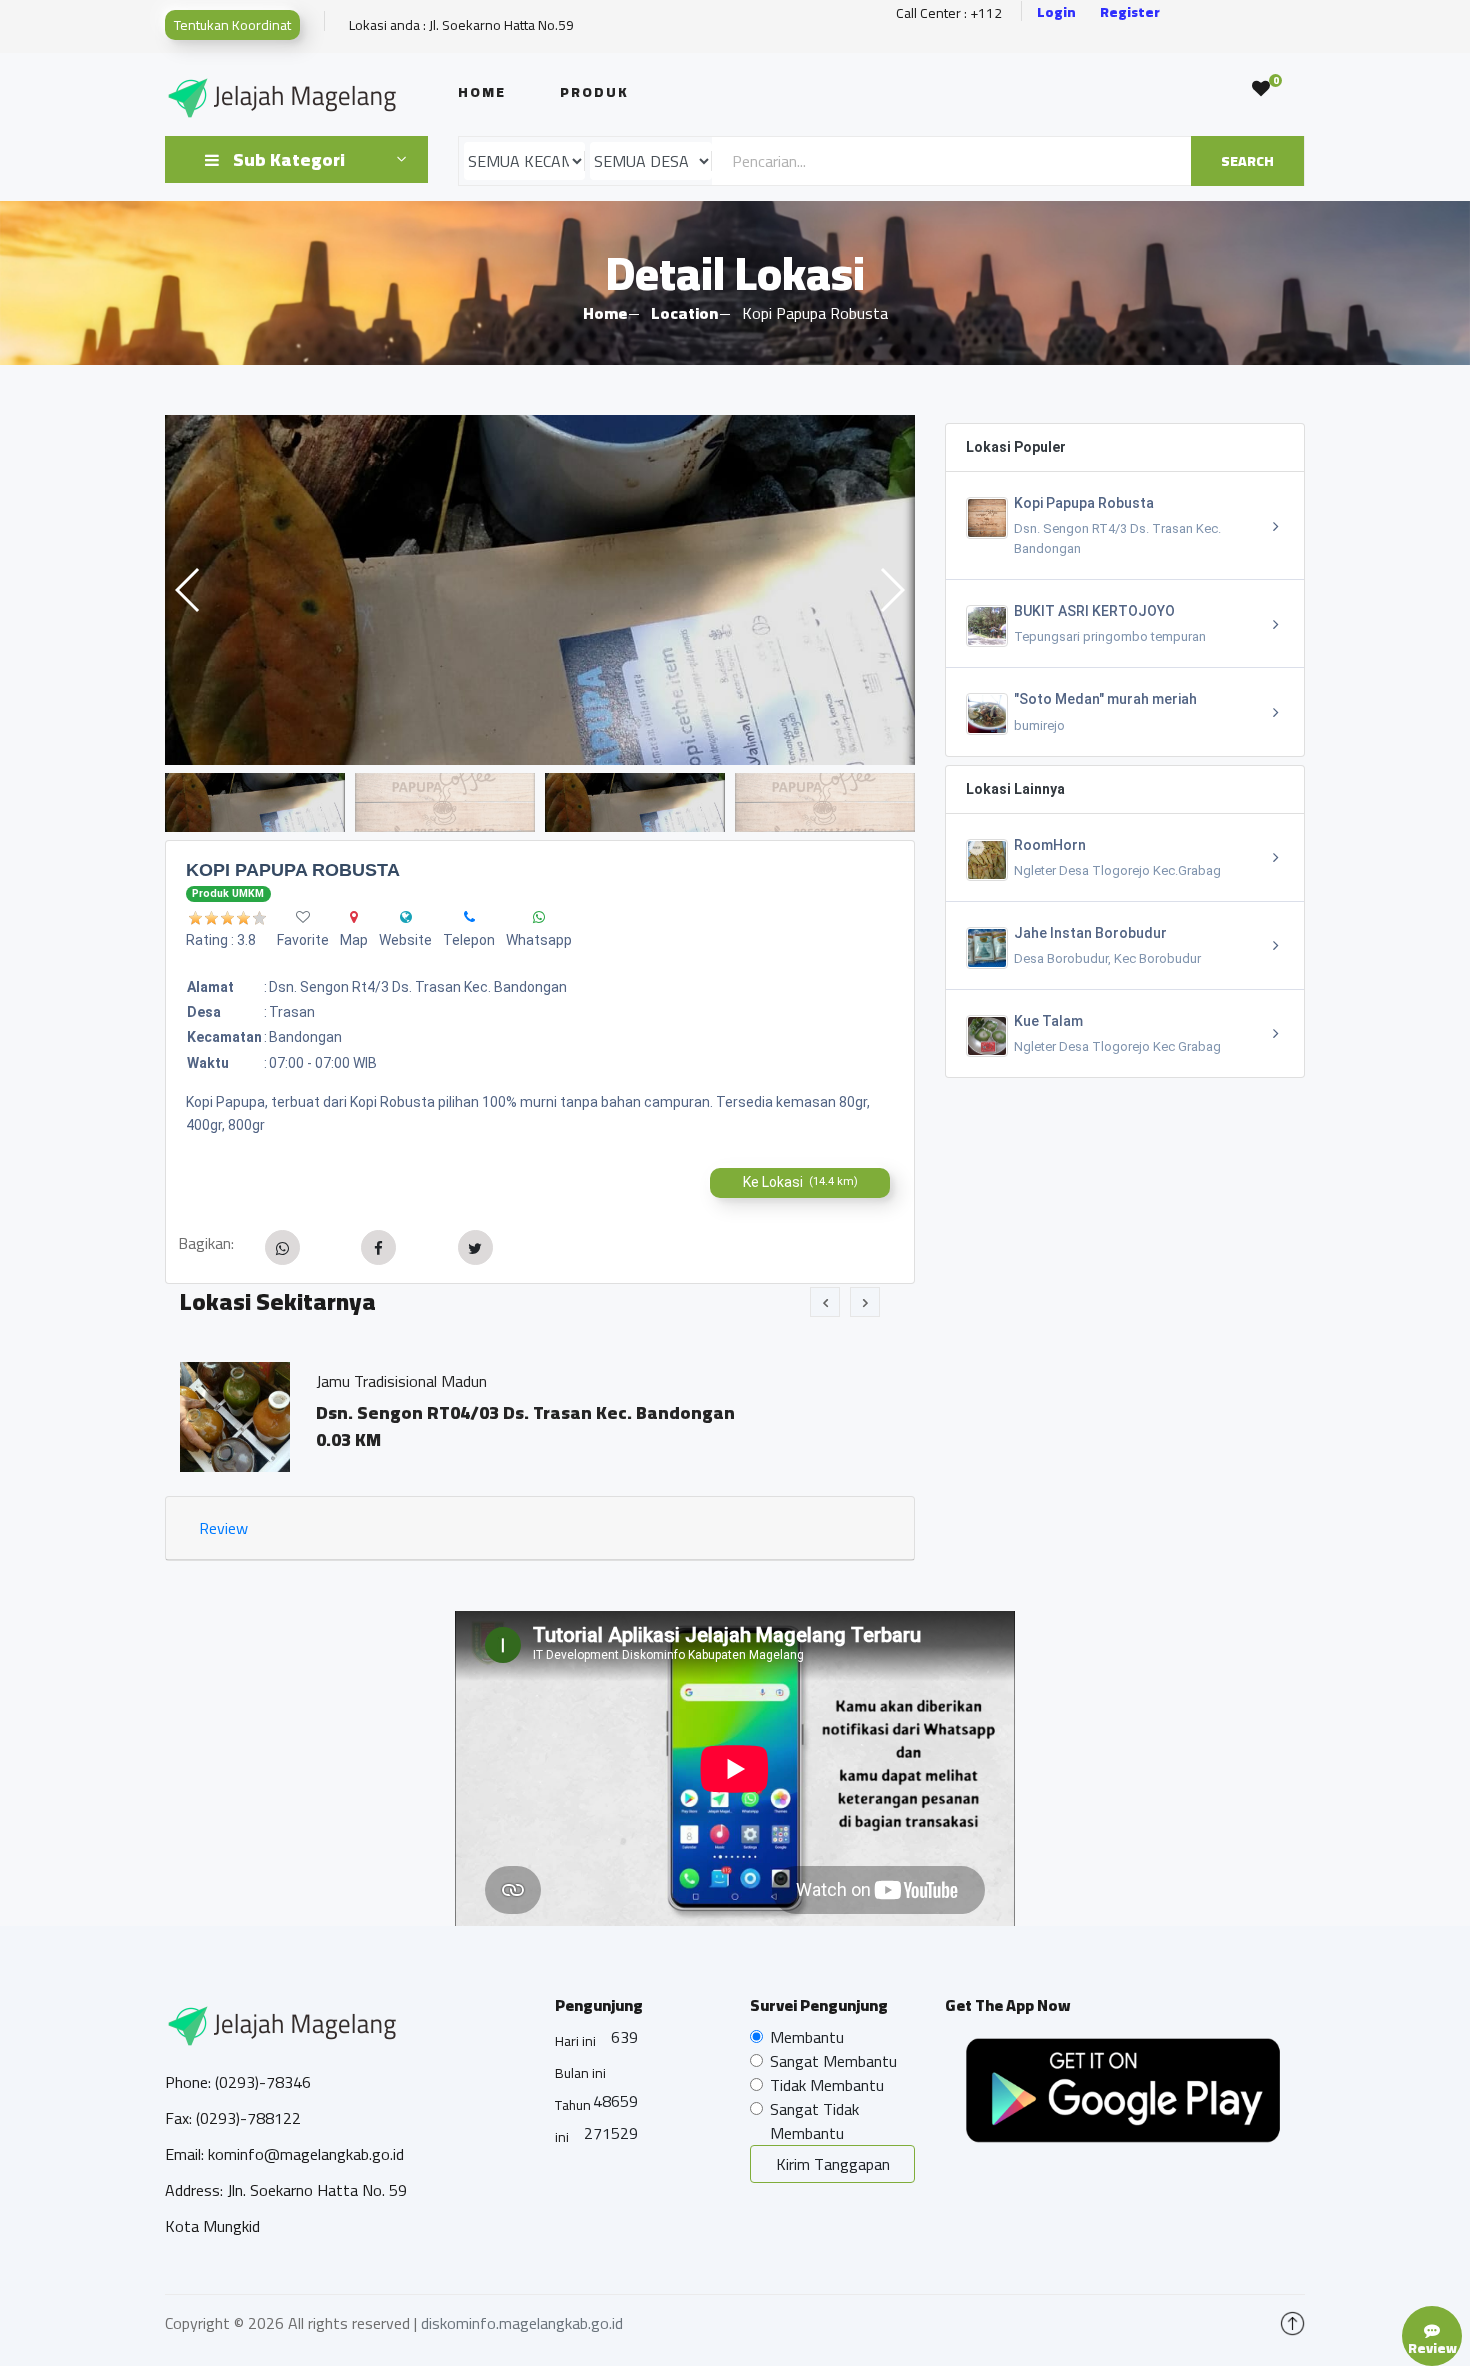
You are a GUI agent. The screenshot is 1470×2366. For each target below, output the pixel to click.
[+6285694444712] (469, 917)
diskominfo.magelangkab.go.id (522, 2323)
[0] (1261, 89)
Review (223, 1528)
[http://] (406, 917)
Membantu (807, 2037)
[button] (891, 590)
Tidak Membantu (827, 2085)
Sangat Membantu (833, 2061)
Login (1056, 12)
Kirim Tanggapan (833, 2164)
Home (482, 92)
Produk (594, 92)
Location (684, 313)
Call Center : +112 (949, 13)
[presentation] (825, 1302)
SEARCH (1247, 161)
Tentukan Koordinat (232, 25)
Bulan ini (580, 2073)
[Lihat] (540, 590)
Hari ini (575, 2041)
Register (1130, 12)
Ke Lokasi (800, 1182)
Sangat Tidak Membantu (814, 2121)
